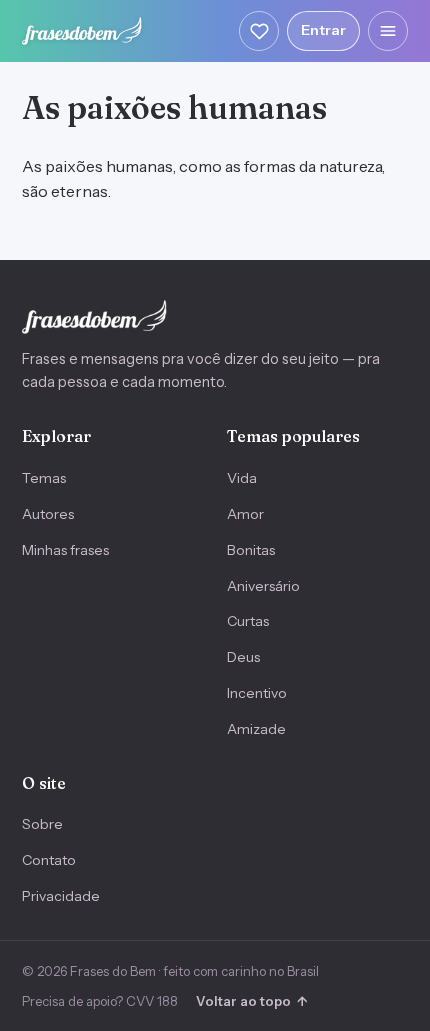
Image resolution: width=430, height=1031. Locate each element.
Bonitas (251, 550)
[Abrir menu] (388, 31)
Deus (243, 657)
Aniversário (263, 586)
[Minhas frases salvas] (259, 31)
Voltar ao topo (251, 1001)
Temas (44, 478)
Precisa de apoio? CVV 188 (100, 1001)
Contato (49, 860)
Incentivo (257, 693)
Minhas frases (65, 550)
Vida (242, 478)
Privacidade (61, 896)
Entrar (323, 30)
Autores (48, 514)
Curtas (248, 621)
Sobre (42, 824)
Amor (245, 514)
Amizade (256, 729)
